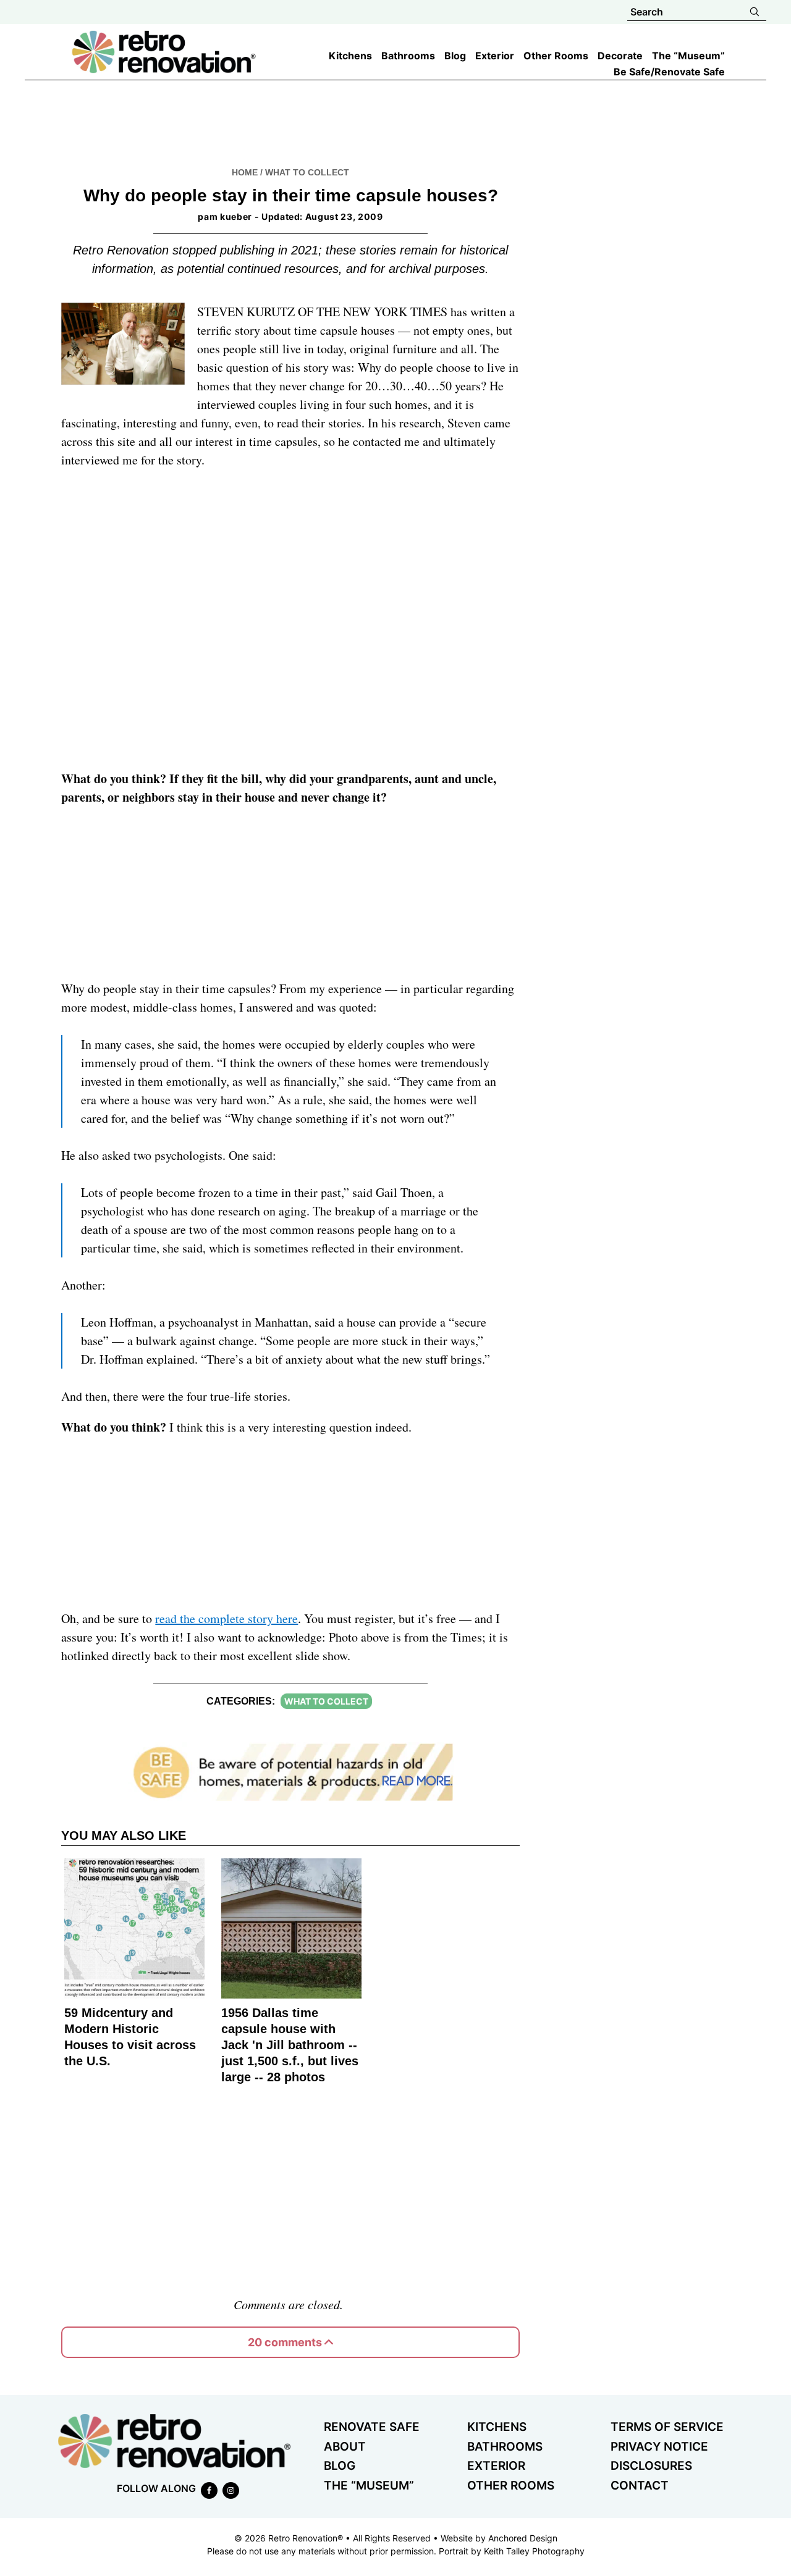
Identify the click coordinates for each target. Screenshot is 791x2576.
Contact (640, 2486)
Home (245, 172)
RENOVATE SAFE (372, 2427)
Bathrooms (505, 2447)
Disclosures (651, 2466)
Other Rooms (511, 2486)
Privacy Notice (659, 2447)
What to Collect (307, 172)
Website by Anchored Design (499, 2538)
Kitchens (497, 2427)
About (345, 2447)
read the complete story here (226, 1618)
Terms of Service (667, 2427)
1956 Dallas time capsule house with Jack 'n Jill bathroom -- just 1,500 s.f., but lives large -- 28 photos (290, 2045)
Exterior (496, 2466)
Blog (340, 2466)
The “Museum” (369, 2486)
